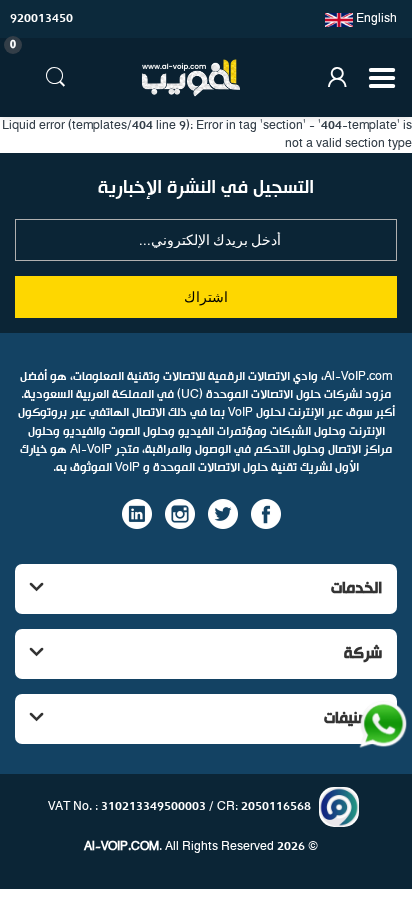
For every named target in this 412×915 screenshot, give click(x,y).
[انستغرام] (180, 513)
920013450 (41, 19)
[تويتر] (223, 513)
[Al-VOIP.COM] (191, 78)
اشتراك (206, 297)
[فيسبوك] (266, 513)
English (375, 19)
